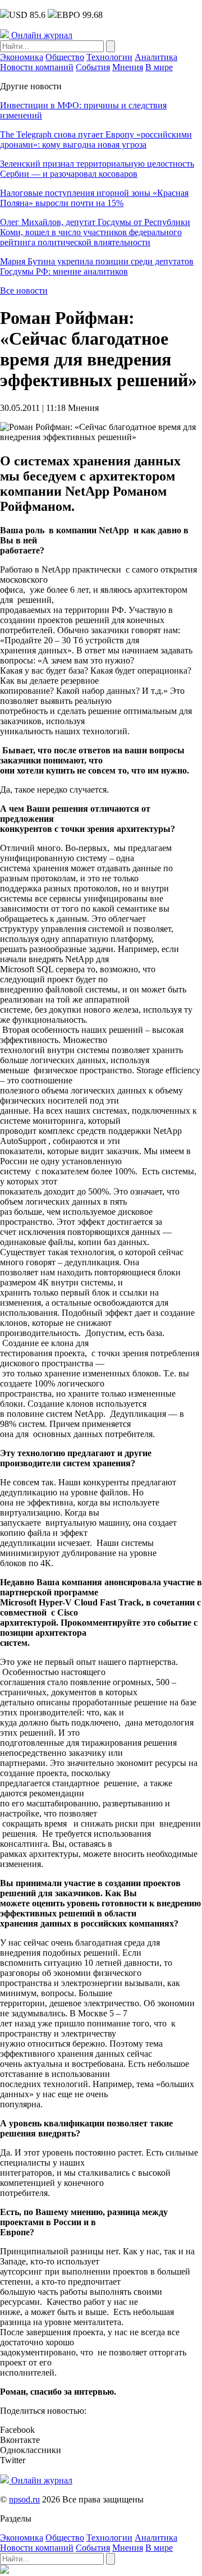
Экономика (22, 57)
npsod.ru (24, 2499)
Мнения (128, 67)
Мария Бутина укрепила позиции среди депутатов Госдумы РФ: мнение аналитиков (97, 266)
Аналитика (156, 57)
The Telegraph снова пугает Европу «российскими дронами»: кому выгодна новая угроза (96, 139)
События (93, 67)
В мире (159, 67)
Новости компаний (37, 67)
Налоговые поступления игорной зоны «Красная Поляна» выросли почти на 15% (94, 198)
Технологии (109, 57)
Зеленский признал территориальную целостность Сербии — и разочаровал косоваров (97, 169)
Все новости (24, 290)
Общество (65, 57)
